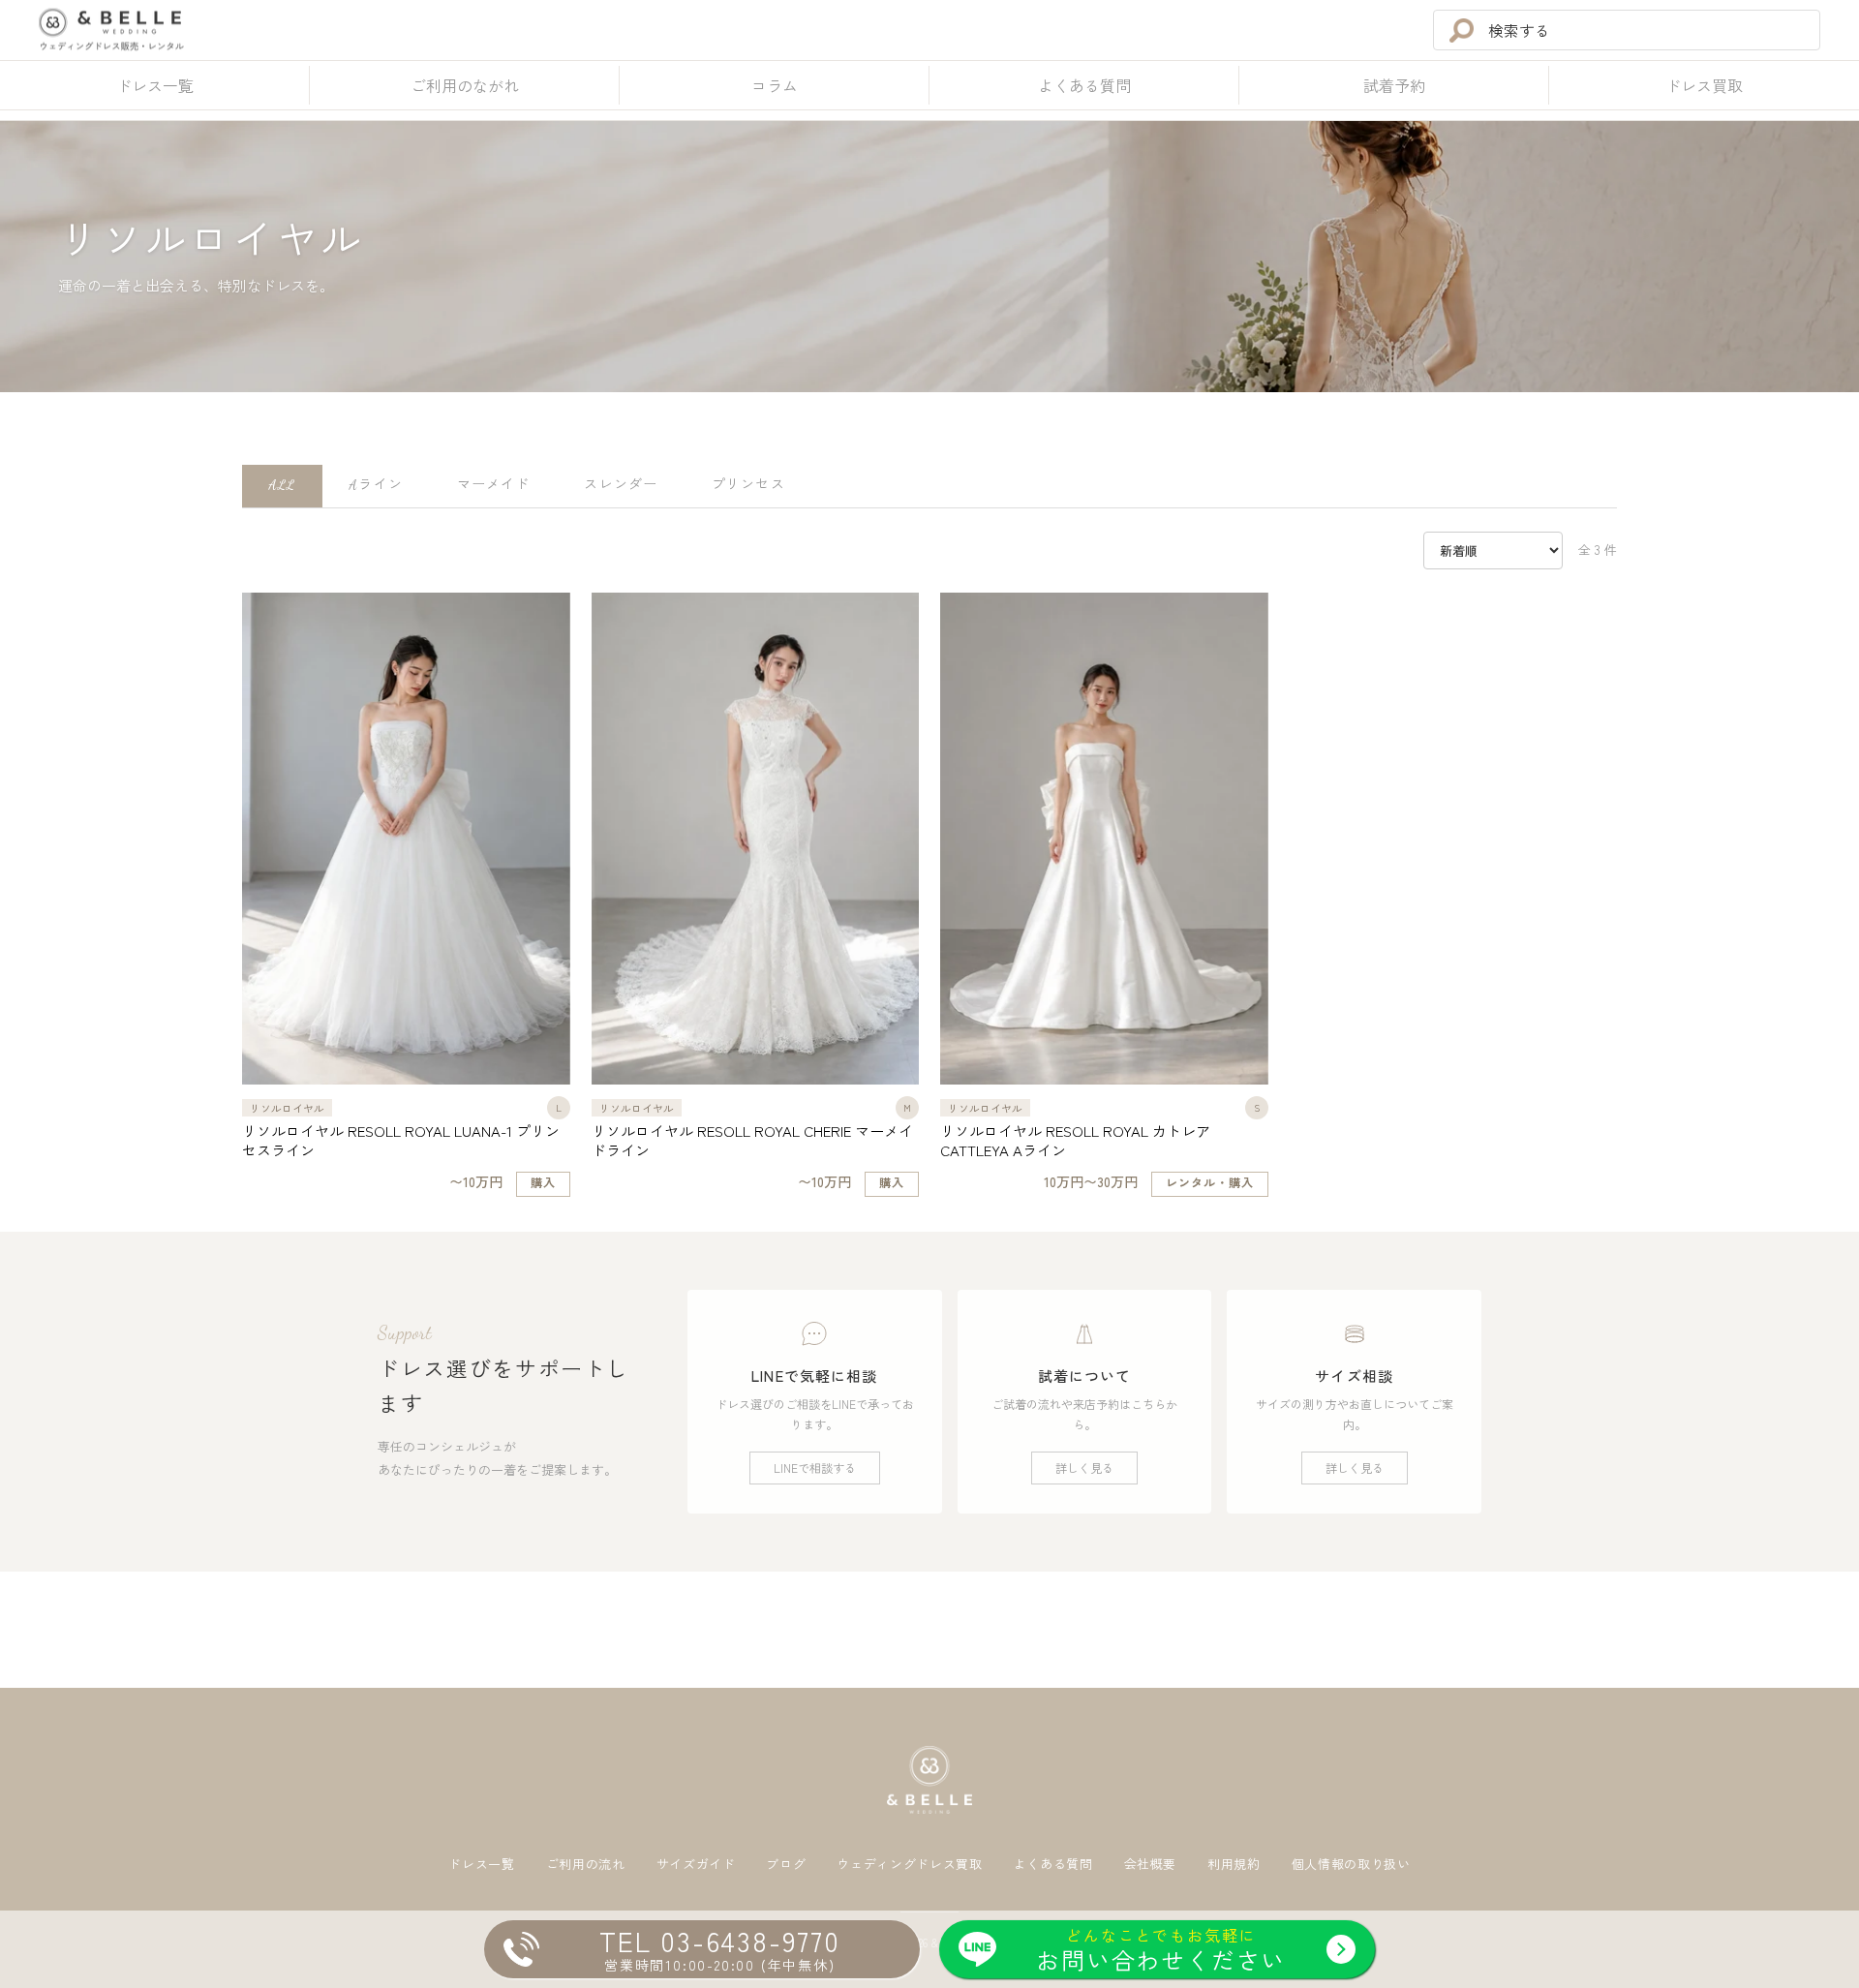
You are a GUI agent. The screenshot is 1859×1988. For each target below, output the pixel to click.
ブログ (786, 1865)
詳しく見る (1084, 1468)
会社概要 (1151, 1865)
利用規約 (1234, 1865)
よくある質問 (1053, 1865)
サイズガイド (696, 1865)
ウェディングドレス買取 (909, 1865)
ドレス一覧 (481, 1865)
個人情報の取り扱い (1351, 1865)
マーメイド (494, 485)
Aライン (376, 485)
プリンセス (748, 485)
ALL (282, 485)
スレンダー (621, 485)
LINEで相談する (815, 1468)
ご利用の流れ (586, 1865)
